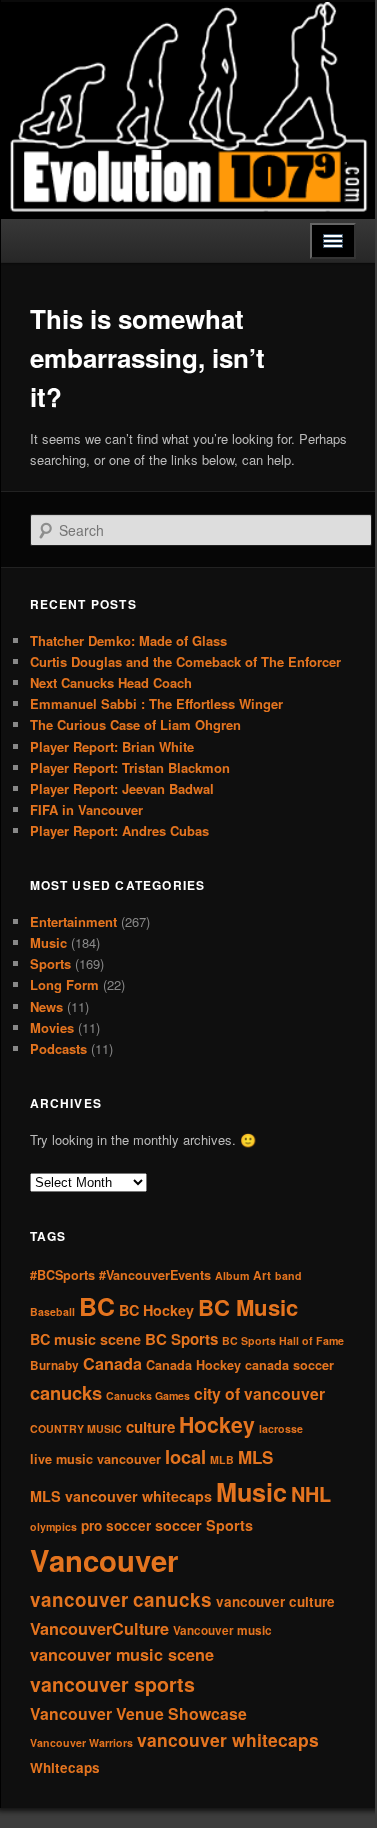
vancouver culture (275, 1601)
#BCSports (62, 1275)
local (185, 1456)
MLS (255, 1457)
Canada (112, 1363)
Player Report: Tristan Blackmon (130, 767)
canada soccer (289, 1365)
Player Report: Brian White (112, 746)
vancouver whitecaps (228, 1739)
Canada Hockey (193, 1365)
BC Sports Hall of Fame (283, 1340)
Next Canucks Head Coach (111, 682)
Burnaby (54, 1365)
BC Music (248, 1307)
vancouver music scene (122, 1654)
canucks (66, 1392)
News (46, 1006)
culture (150, 1427)
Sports (50, 963)
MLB (222, 1459)
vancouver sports (112, 1684)
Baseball (52, 1311)
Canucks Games (148, 1395)
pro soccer (116, 1525)
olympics (53, 1526)
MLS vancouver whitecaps (121, 1496)
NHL (311, 1494)
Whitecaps (65, 1767)
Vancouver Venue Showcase (138, 1713)
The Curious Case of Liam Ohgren (135, 724)
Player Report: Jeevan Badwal (122, 788)
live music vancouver (95, 1459)
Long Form (64, 984)
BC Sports (181, 1339)
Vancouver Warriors (81, 1742)
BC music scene (85, 1339)
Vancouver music (222, 1630)
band (288, 1275)
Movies (52, 1027)
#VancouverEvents (155, 1275)
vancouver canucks (121, 1599)
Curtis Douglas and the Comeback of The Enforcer (185, 661)
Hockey (217, 1424)
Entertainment (73, 921)
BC (97, 1306)
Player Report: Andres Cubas (119, 830)
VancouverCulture (99, 1628)
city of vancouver (259, 1393)
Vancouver (104, 1560)
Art (262, 1275)
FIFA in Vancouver (86, 809)
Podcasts (58, 1048)
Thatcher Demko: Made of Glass (128, 640)
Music (48, 942)
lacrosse (281, 1428)
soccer (178, 1525)
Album (232, 1275)
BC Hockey (156, 1310)
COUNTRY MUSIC (76, 1428)
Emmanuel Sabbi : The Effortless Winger (156, 703)
